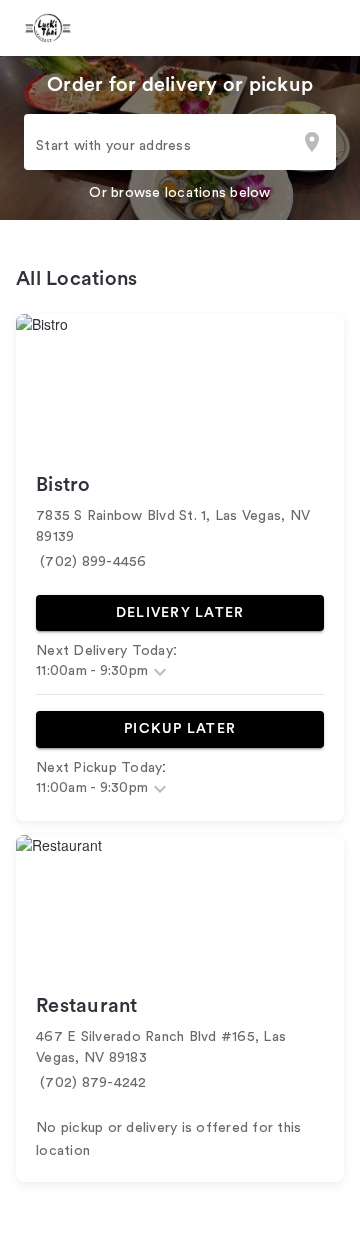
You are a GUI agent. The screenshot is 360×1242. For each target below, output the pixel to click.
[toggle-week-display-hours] (160, 672)
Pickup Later (180, 729)
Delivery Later (180, 613)
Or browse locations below (179, 193)
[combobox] (180, 141)
